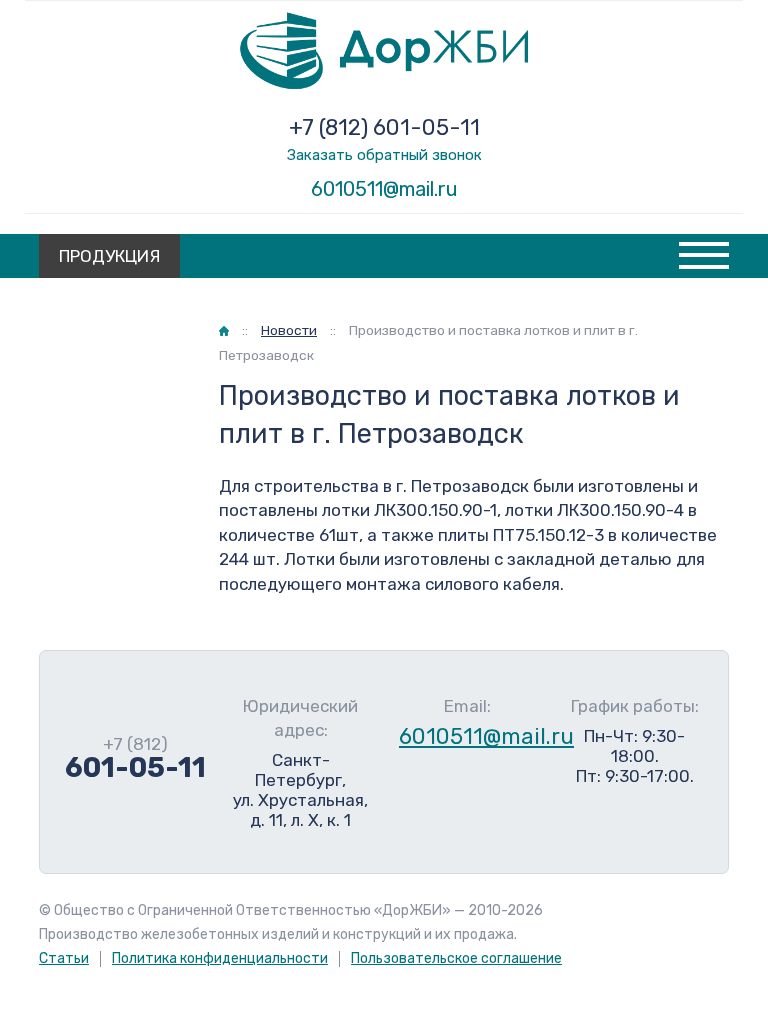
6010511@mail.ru (384, 189)
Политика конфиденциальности (220, 958)
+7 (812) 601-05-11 (384, 127)
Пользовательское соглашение (456, 958)
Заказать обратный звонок (384, 155)
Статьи (64, 958)
